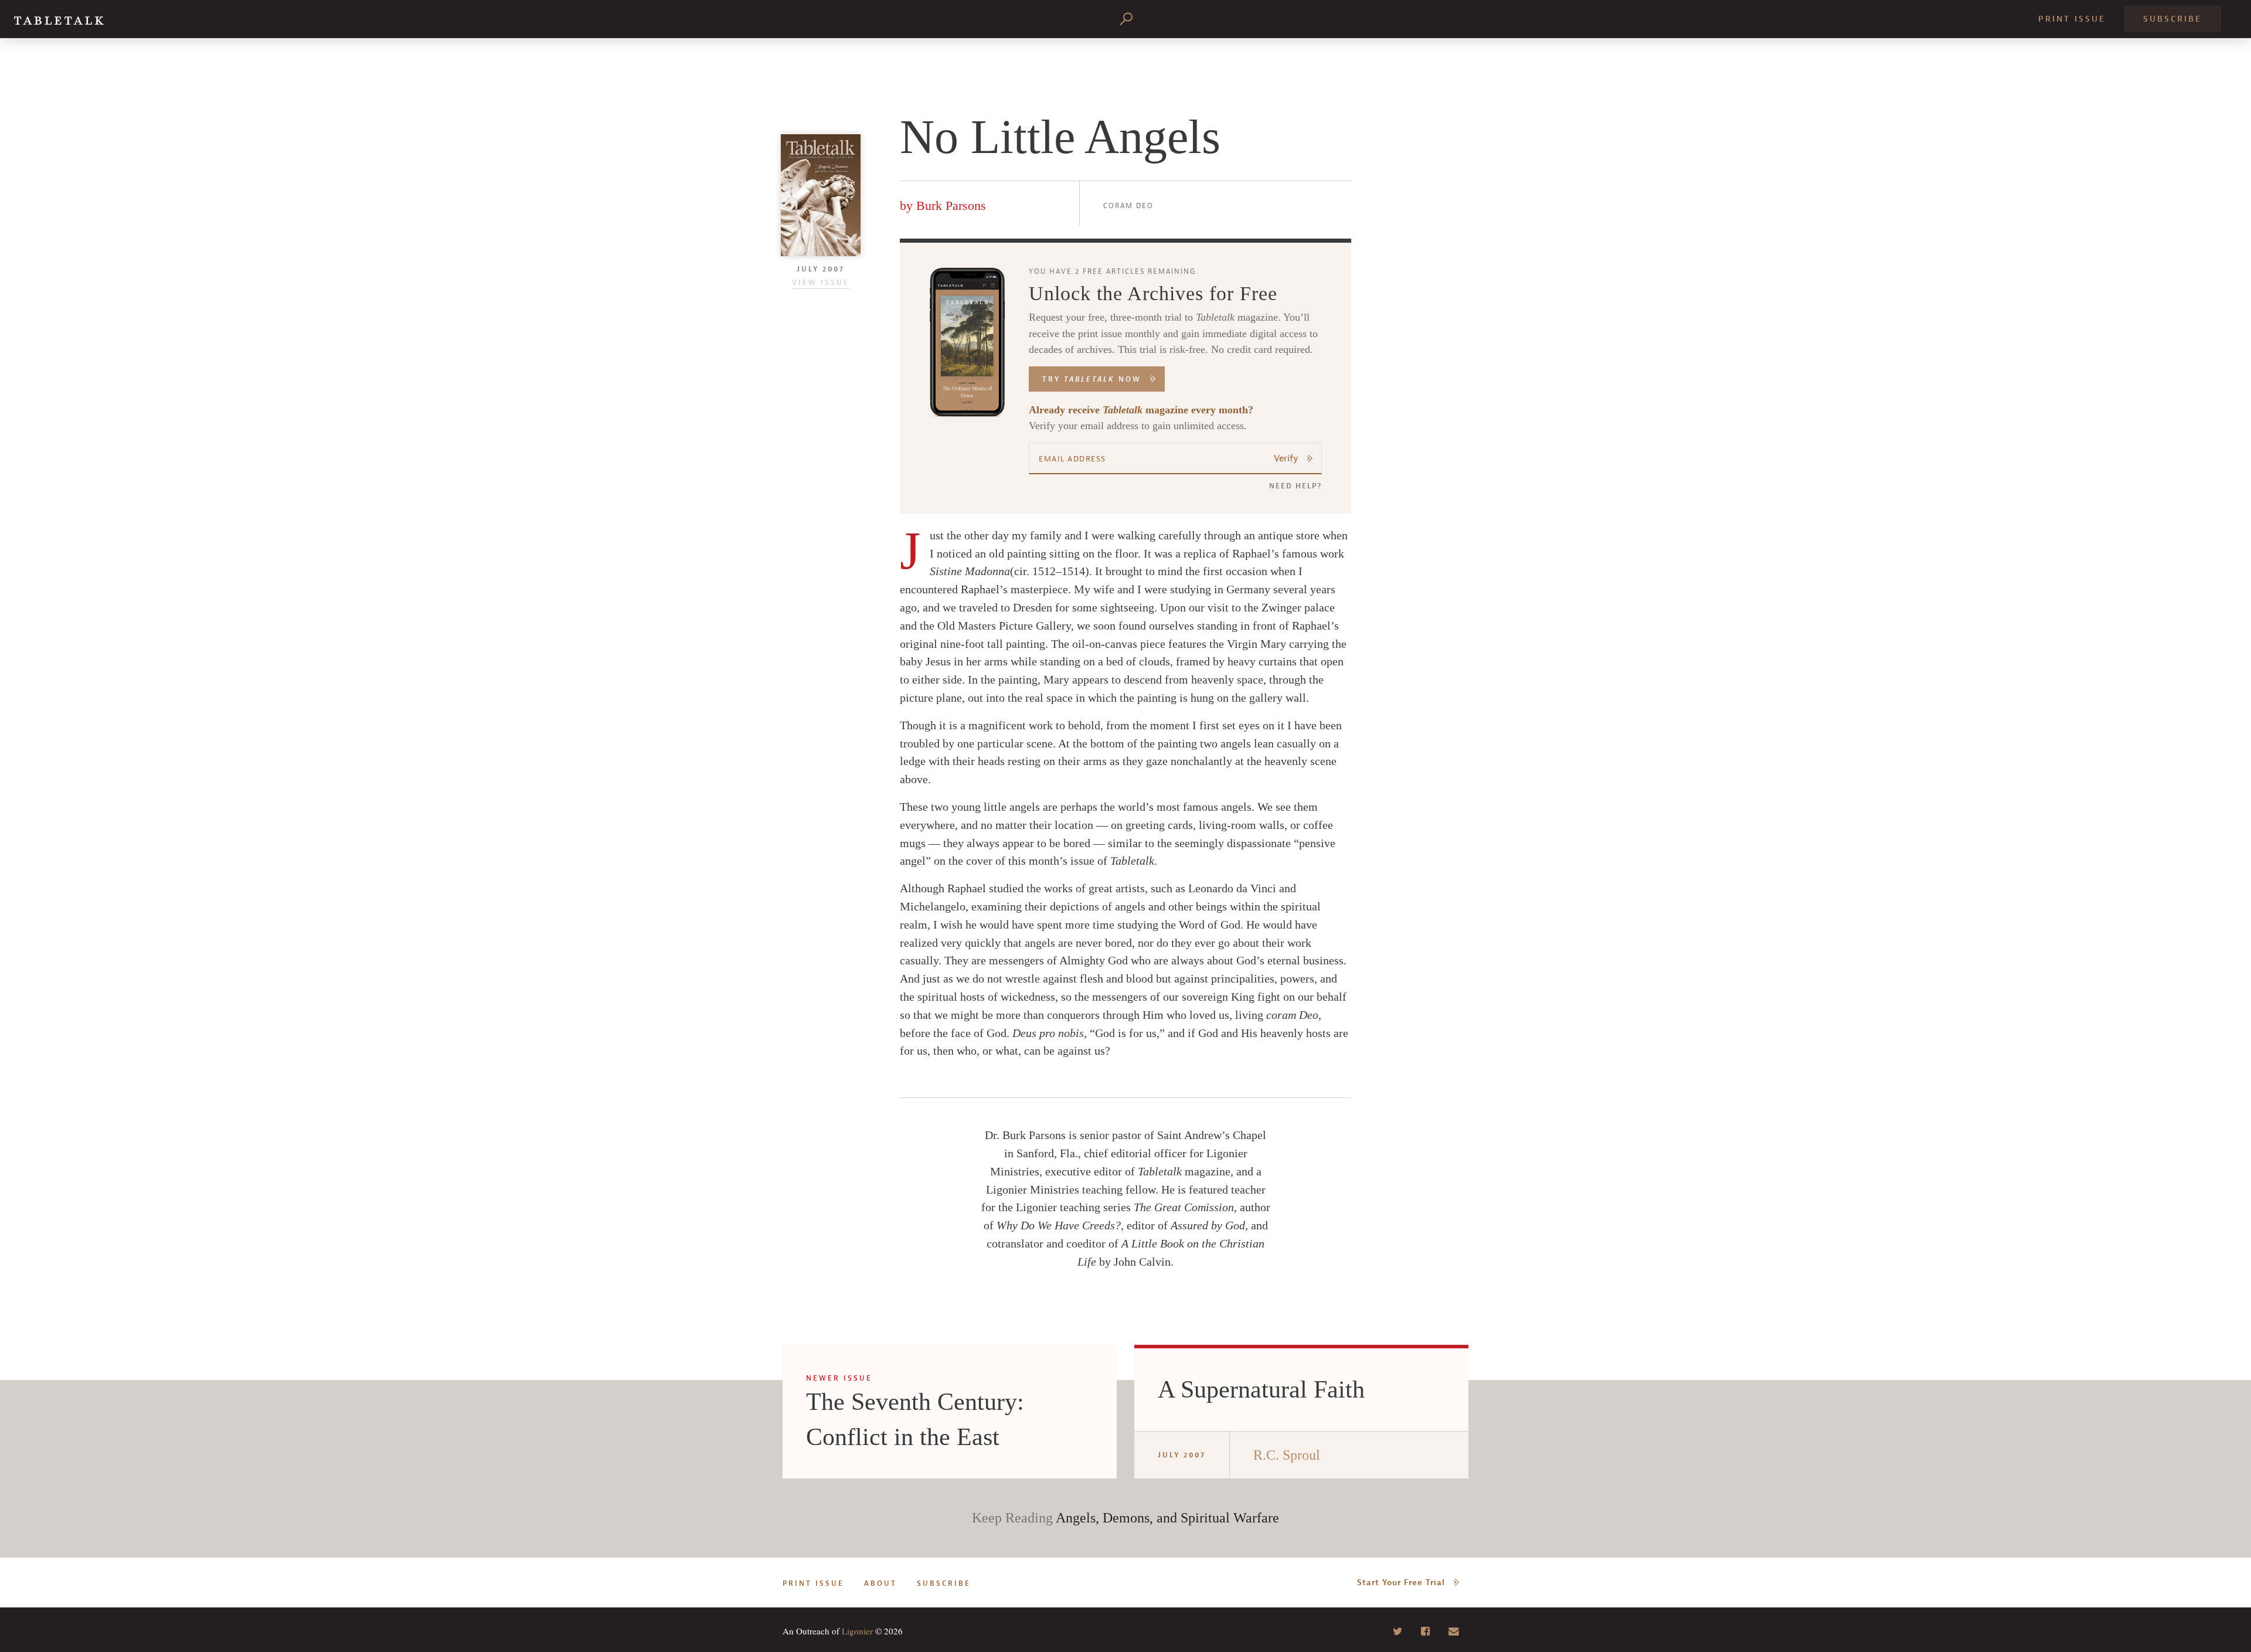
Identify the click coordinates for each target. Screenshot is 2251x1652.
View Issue (821, 283)
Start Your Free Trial (1401, 1583)
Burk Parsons (951, 205)
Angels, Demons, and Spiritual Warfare (1167, 1518)
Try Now (1092, 379)
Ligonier (857, 1631)
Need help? (1295, 486)
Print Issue (2072, 19)
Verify (1286, 458)
